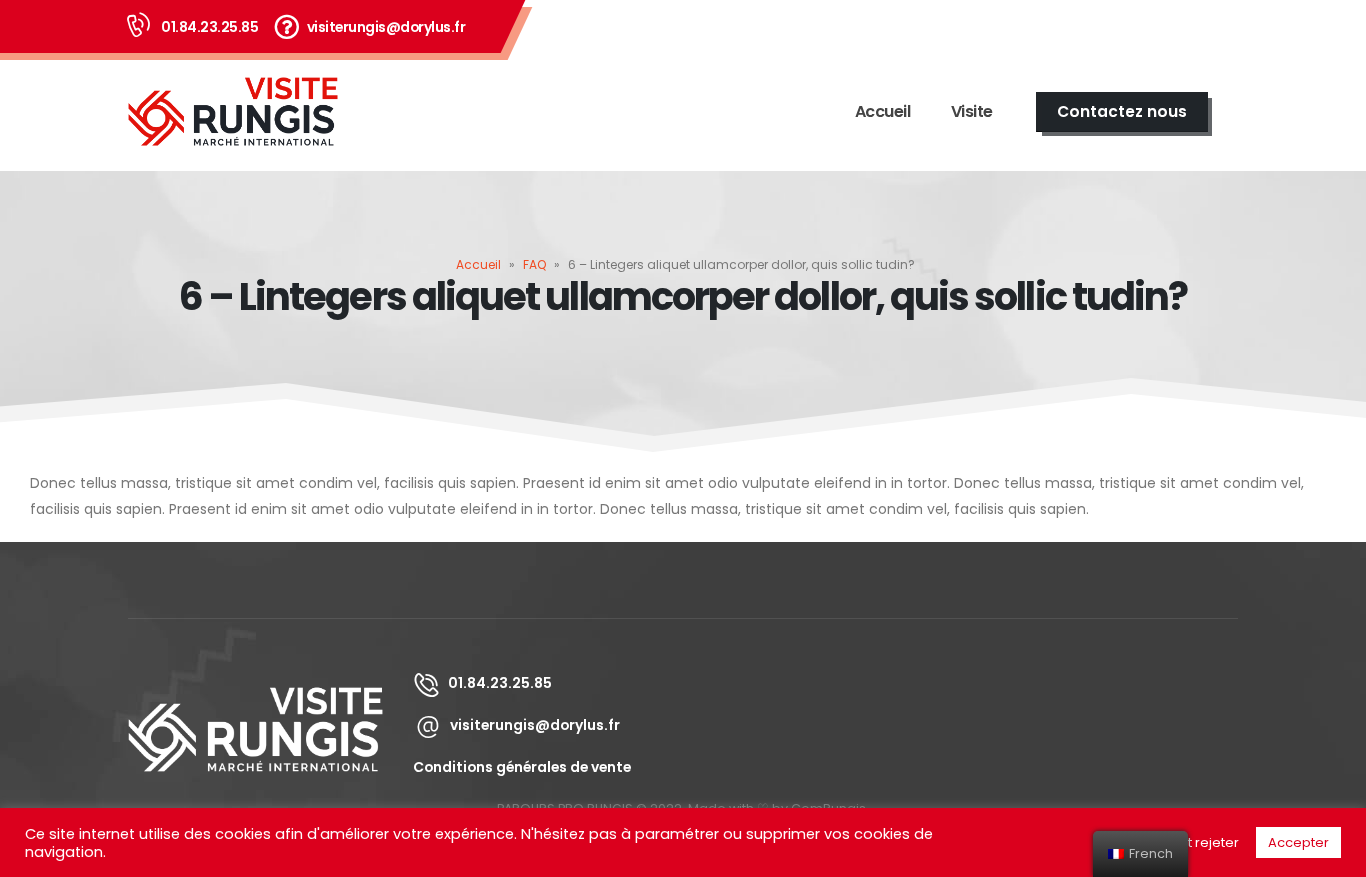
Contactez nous (1122, 111)
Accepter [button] (1298, 842)
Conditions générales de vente (522, 767)
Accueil (883, 111)
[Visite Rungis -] (233, 112)
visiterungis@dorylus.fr (386, 27)
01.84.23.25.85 (209, 27)
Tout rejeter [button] (1201, 842)
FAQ (534, 264)
